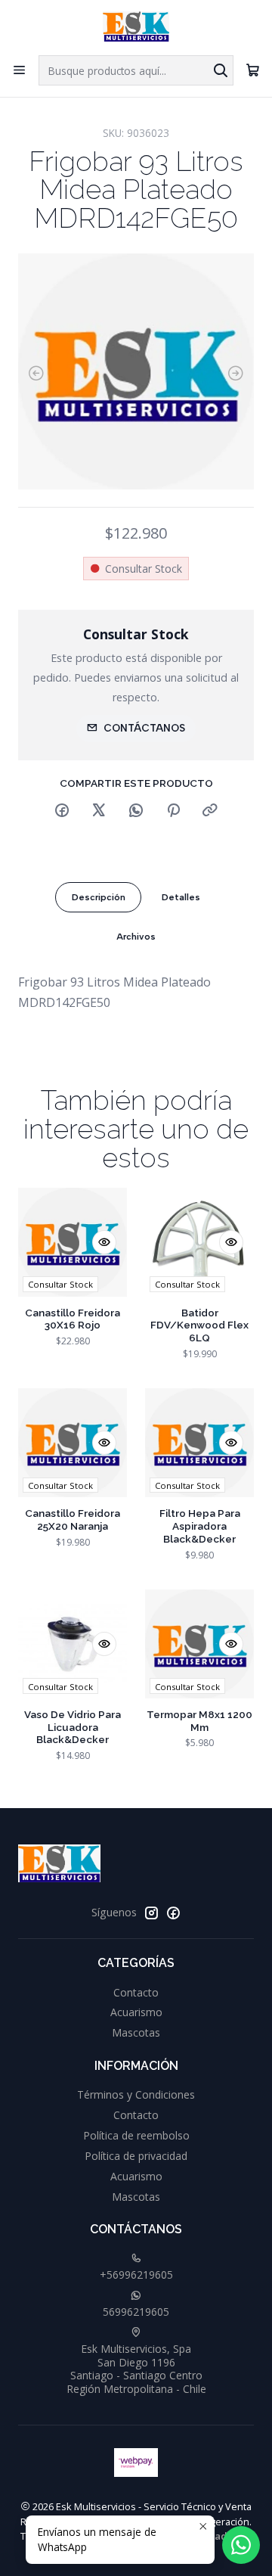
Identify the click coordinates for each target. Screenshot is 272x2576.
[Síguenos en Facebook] (173, 1913)
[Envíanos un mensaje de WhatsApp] (241, 2545)
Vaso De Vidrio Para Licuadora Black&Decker (73, 1727)
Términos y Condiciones (136, 2094)
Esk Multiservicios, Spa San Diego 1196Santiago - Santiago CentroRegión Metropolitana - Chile (136, 2369)
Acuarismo (136, 2012)
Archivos (136, 937)
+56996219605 (136, 2275)
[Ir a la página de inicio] (136, 26)
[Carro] (253, 70)
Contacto (136, 1992)
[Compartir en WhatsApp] (136, 811)
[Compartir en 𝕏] (99, 811)
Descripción (99, 897)
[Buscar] (221, 70)
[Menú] (19, 70)
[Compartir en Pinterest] (173, 811)
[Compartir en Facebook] (62, 811)
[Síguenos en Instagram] (151, 1913)
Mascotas (136, 2032)
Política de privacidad (136, 2156)
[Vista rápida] (104, 1242)
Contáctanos (144, 728)
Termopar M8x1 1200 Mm (199, 1721)
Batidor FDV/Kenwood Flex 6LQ (199, 1325)
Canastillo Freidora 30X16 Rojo (73, 1319)
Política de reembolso (136, 2135)
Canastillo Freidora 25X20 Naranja (73, 1519)
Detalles (181, 897)
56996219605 (136, 2312)
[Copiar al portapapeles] (210, 811)
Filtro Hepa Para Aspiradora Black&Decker (200, 1526)
